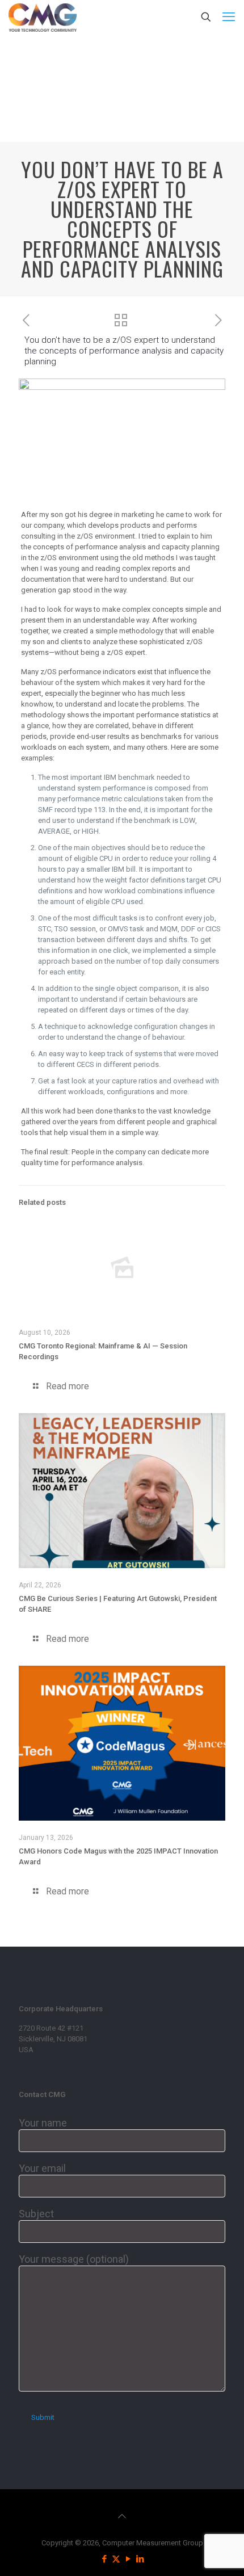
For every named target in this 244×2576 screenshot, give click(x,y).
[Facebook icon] (104, 2559)
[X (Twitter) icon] (116, 2559)
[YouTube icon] (128, 2559)
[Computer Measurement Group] (43, 17)
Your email (42, 2168)
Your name (43, 2123)
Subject (36, 2214)
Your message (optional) (74, 2259)
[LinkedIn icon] (140, 2559)
